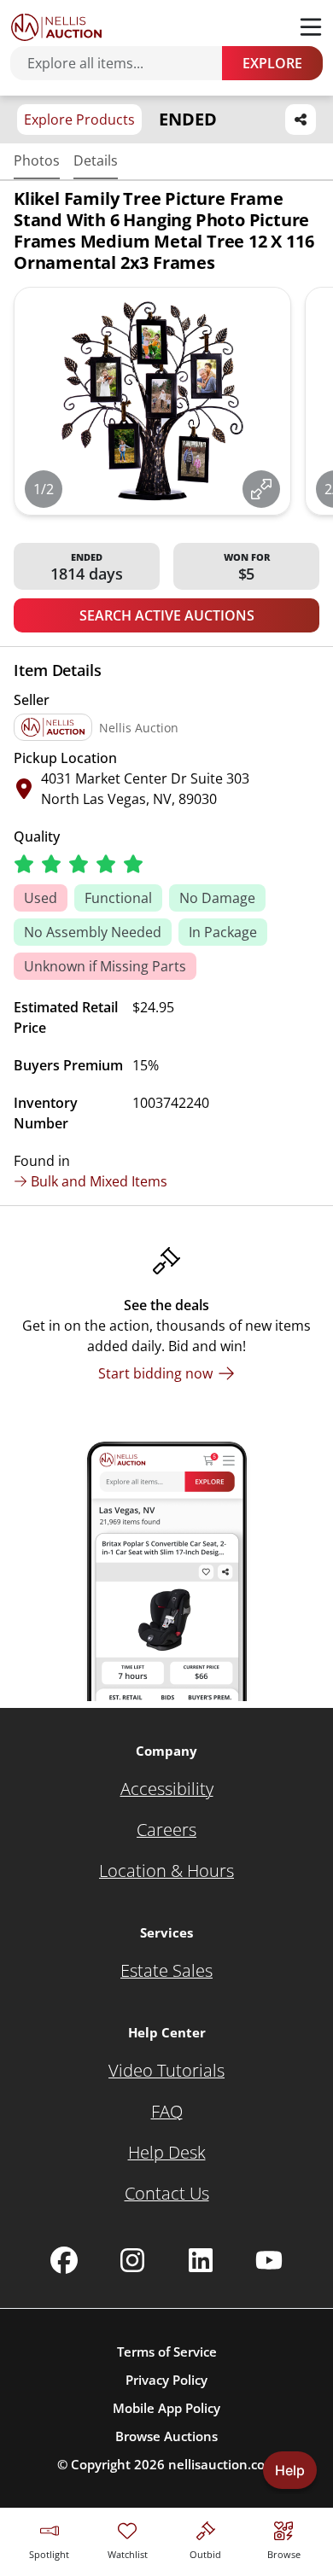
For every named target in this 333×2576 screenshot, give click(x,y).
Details (96, 160)
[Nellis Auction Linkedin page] (201, 2260)
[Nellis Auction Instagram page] (132, 2260)
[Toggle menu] (311, 27)
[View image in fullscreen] (261, 489)
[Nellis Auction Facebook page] (64, 2260)
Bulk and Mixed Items (99, 1181)
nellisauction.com (222, 2464)
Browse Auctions (166, 2436)
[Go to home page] (56, 27)
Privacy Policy (166, 2380)
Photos (37, 160)
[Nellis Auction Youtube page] (269, 2260)
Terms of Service (167, 2352)
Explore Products (79, 119)
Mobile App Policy (166, 2408)
